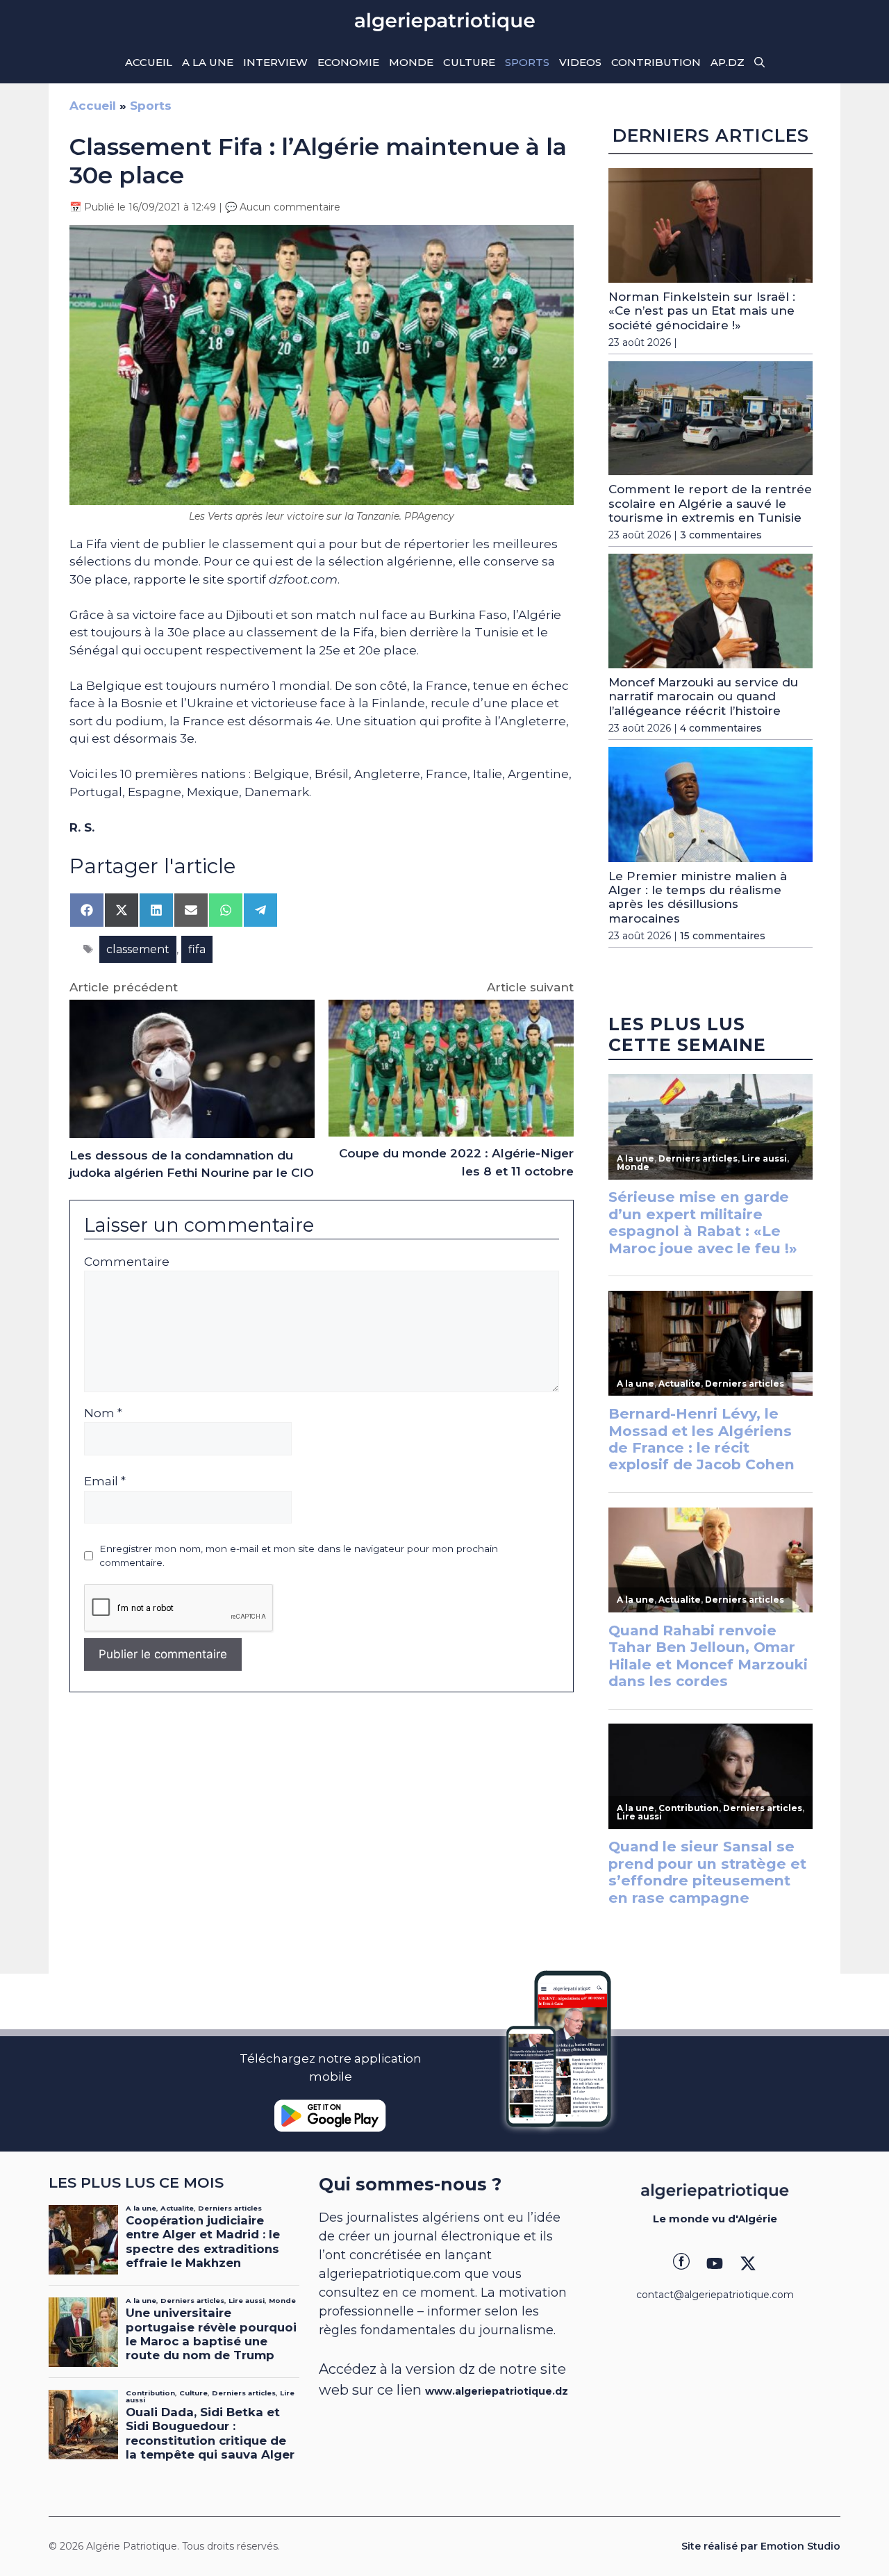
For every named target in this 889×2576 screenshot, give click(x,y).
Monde (411, 62)
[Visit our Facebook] (681, 2263)
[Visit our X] (748, 2263)
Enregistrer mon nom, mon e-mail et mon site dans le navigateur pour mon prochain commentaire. (299, 1555)
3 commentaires (721, 535)
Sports (527, 62)
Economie (348, 62)
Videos (580, 62)
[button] (759, 63)
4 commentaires (721, 728)
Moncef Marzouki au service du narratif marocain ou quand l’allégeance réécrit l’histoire (703, 696)
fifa (197, 949)
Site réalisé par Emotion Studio (761, 2546)
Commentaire (127, 1262)
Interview (275, 62)
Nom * (103, 1413)
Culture (469, 62)
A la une (208, 62)
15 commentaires (723, 936)
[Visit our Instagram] (715, 2263)
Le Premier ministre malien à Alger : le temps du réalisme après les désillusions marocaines (698, 897)
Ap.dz (728, 62)
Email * (105, 1481)
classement (138, 949)
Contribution (656, 62)
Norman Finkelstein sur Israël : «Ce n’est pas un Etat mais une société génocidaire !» (702, 311)
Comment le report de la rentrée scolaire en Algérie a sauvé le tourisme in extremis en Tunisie (710, 503)
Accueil (149, 62)
